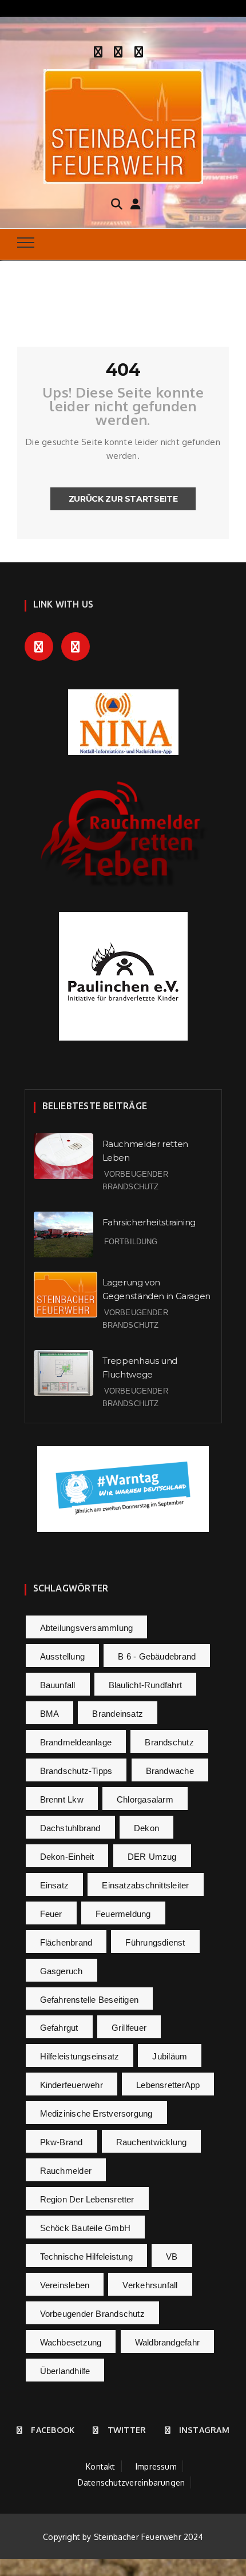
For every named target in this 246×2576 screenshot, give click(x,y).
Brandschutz (169, 1742)
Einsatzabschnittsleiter (145, 1885)
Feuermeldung (123, 1914)
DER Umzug (152, 1857)
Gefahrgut (59, 2028)
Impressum (156, 2466)
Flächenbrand (66, 1942)
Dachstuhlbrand (70, 1828)
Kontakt (101, 2466)
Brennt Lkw (62, 1799)
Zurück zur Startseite (123, 499)
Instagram (204, 2430)
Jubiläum (170, 2056)
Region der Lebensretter (87, 2199)
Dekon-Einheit (67, 1857)
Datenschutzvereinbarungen (132, 2482)
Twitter (127, 2430)
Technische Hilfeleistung (86, 2257)
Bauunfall (58, 1685)
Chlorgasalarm (145, 1799)
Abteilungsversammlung (87, 1628)
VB (172, 2257)
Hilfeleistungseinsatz (80, 2056)
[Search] (117, 203)
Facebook (53, 2430)
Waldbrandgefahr (167, 2342)
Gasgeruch (61, 1971)
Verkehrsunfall (150, 2285)
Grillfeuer (129, 2028)
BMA (50, 1714)
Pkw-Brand (61, 2142)
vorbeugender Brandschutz (92, 2314)
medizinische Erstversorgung (96, 2113)
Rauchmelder (66, 2171)
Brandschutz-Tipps (76, 1771)
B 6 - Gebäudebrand (157, 1656)
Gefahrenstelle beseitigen (90, 2000)
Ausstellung (62, 1656)
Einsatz (55, 1885)
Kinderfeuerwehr (72, 2085)
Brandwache (170, 1771)
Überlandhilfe (65, 2371)
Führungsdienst (155, 1942)
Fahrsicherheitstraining (149, 1222)
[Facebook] (98, 50)
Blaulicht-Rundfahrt (145, 1685)
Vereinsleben (65, 2285)
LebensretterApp (168, 2085)
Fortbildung (131, 1242)
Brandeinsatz (118, 1714)
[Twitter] (118, 50)
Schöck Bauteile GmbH (86, 2228)
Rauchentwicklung (152, 2142)
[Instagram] (139, 50)
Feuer (51, 1914)
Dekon (146, 1828)
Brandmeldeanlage (76, 1742)
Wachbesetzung (71, 2342)
